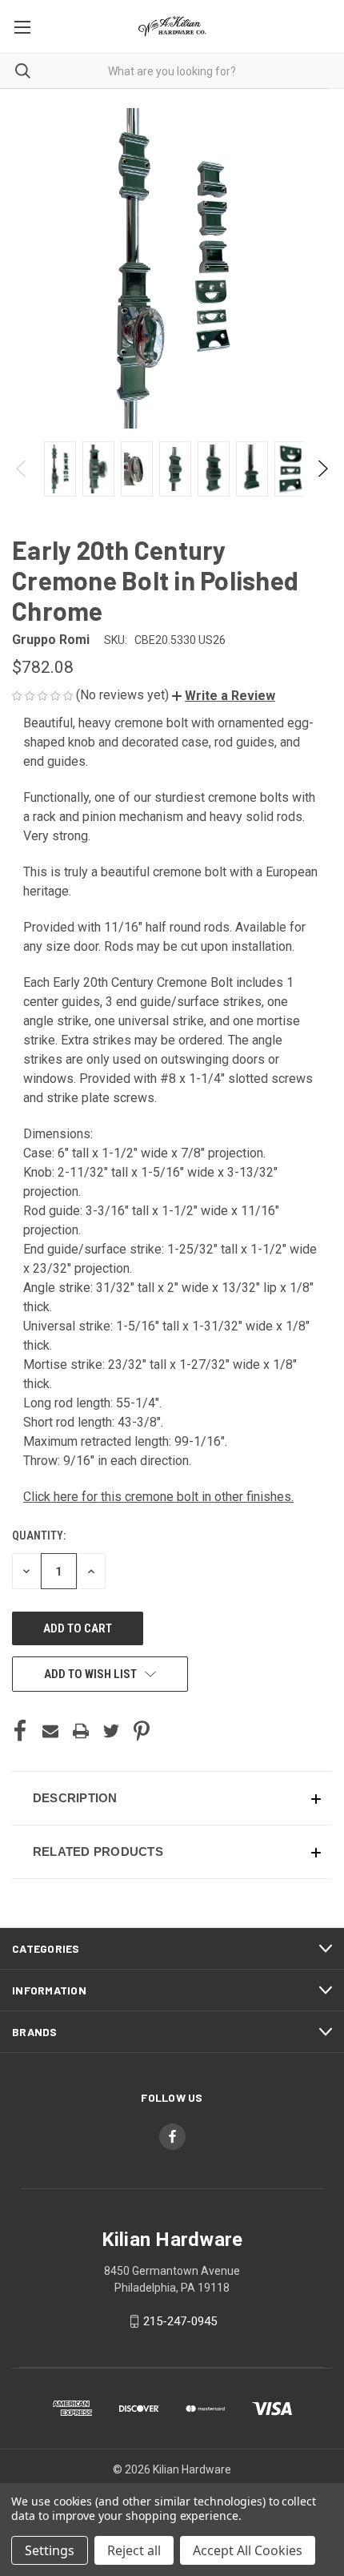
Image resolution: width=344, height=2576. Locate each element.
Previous (22, 469)
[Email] (50, 1731)
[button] (224, 696)
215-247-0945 (180, 2321)
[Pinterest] (142, 1731)
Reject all (134, 2550)
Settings (50, 2550)
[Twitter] (111, 1731)
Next (322, 469)
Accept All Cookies (248, 2550)
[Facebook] (20, 1731)
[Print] (81, 1731)
